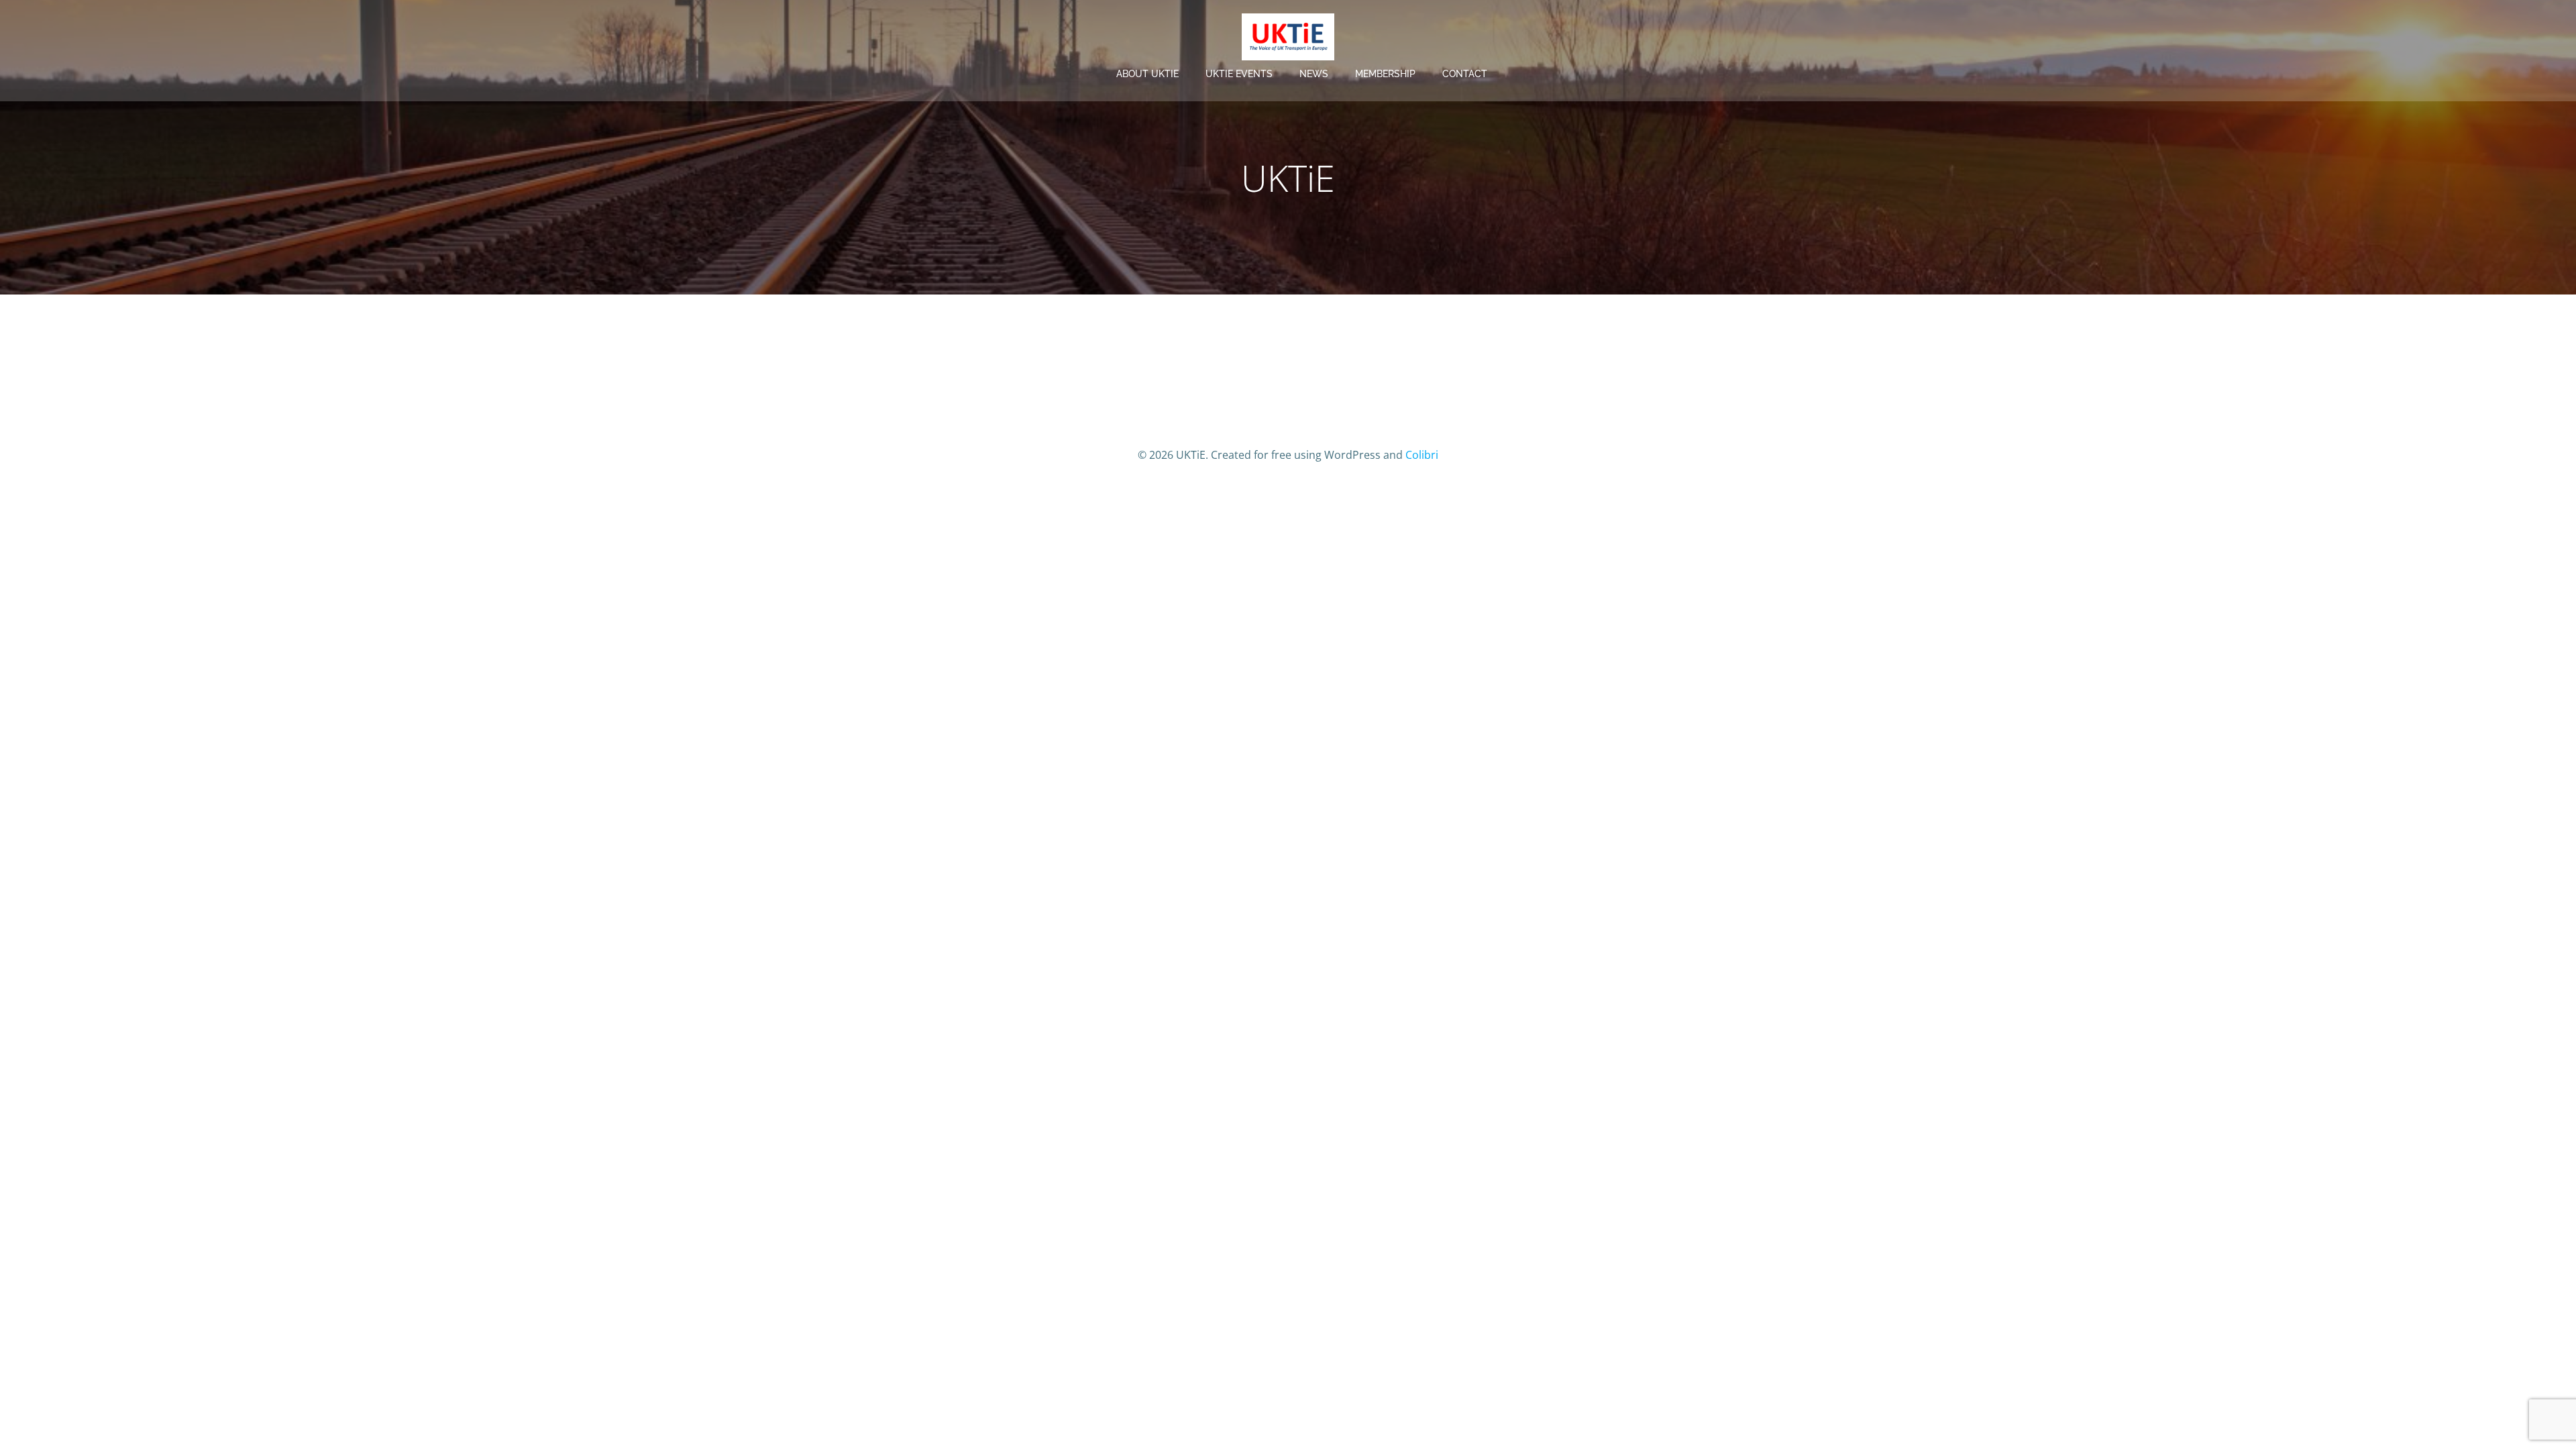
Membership (1385, 74)
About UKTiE (1147, 74)
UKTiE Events (1239, 74)
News (1314, 74)
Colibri (1422, 455)
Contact (1465, 74)
